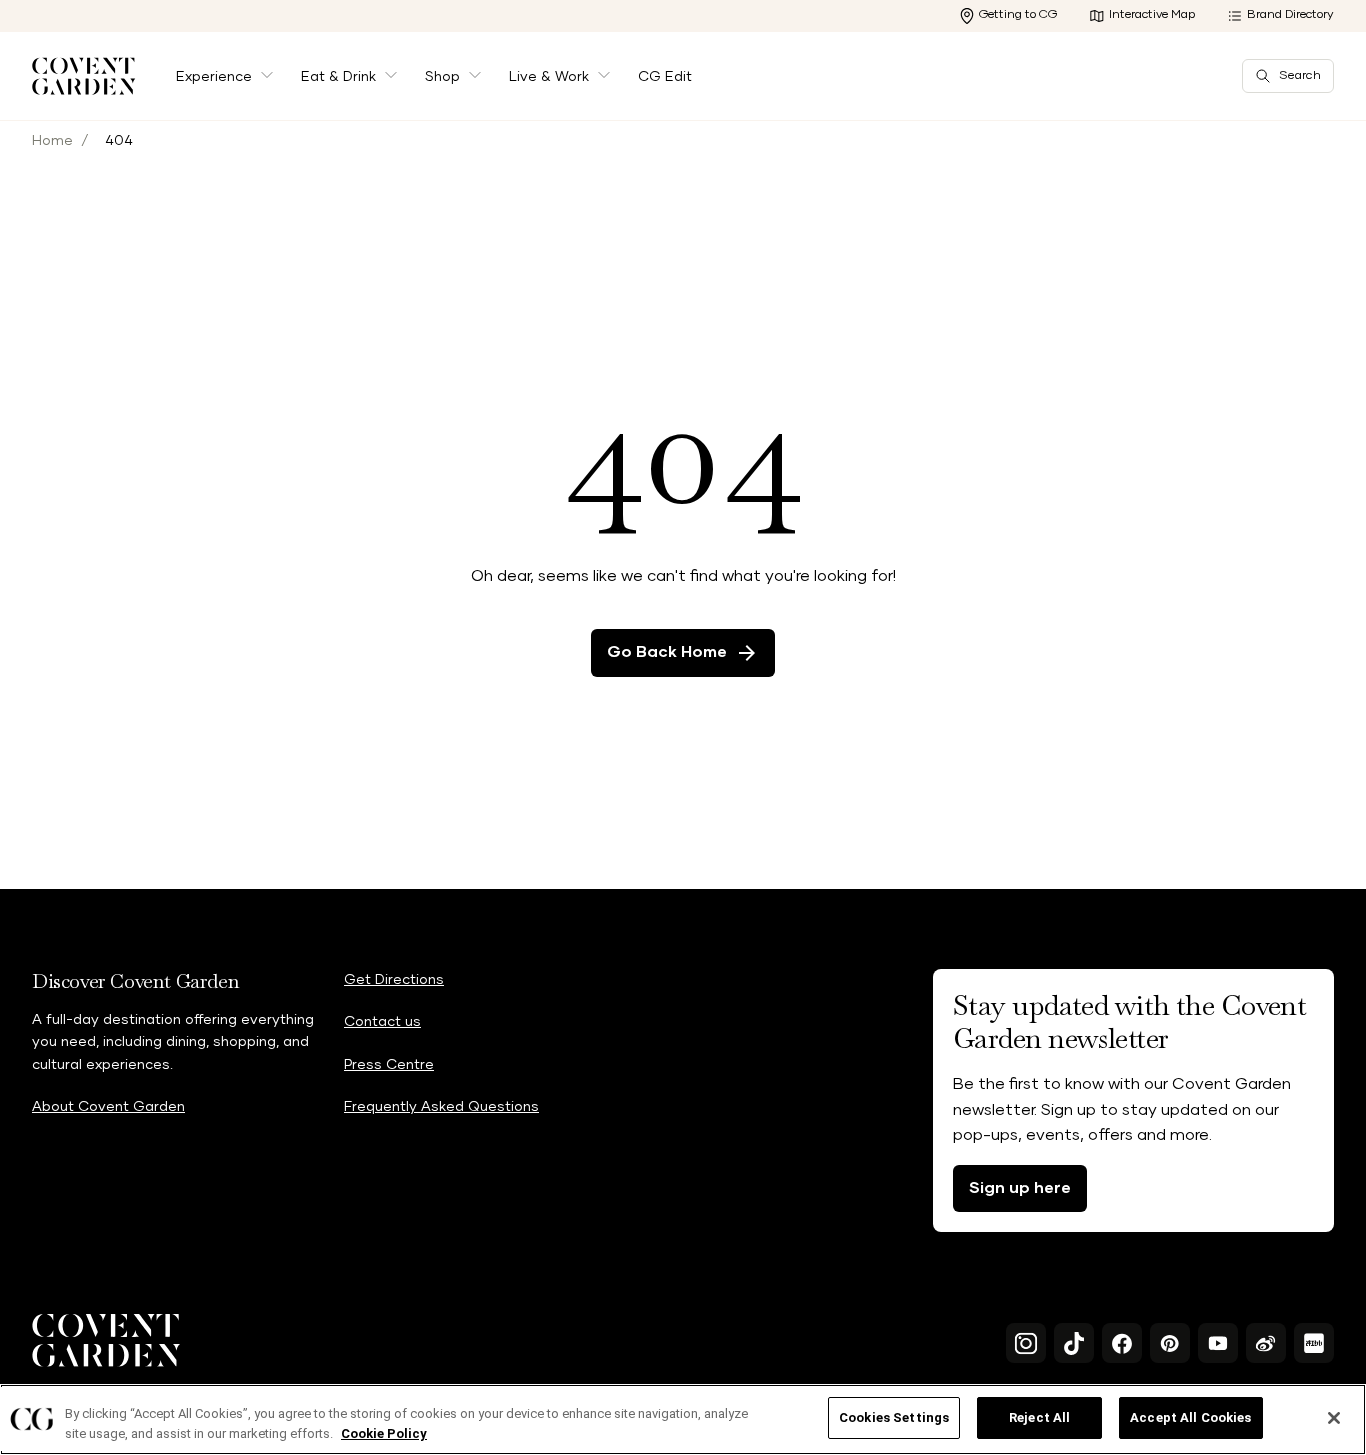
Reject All (1039, 1417)
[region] (683, 1419)
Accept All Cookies (1190, 1417)
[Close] (1334, 1418)
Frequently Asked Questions (441, 1107)
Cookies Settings (894, 1417)
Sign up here (1020, 1188)
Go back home (667, 652)
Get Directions (394, 980)
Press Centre (389, 1065)
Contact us (382, 1022)
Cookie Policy (384, 1433)
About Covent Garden (108, 1107)
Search (1300, 76)
